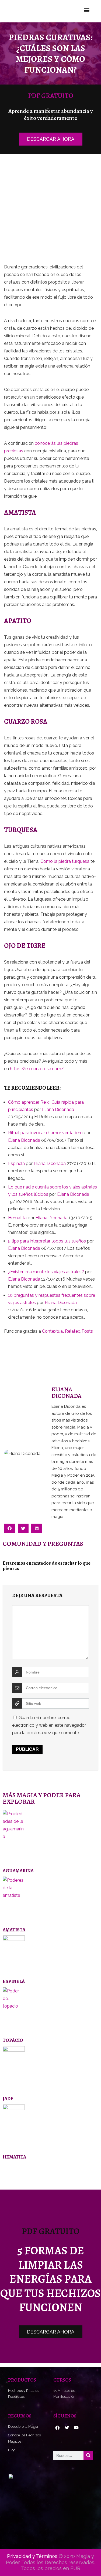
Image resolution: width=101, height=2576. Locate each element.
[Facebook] (57, 2428)
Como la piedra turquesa (65, 861)
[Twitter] (67, 2428)
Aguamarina (18, 1871)
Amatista (14, 1930)
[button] (87, 10)
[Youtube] (76, 2428)
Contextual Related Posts (67, 1331)
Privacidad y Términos (32, 2556)
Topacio (13, 2040)
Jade (8, 2099)
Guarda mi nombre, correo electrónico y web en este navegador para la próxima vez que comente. (49, 1725)
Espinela (14, 1981)
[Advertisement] (50, 211)
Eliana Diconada (58, 1109)
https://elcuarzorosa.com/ (37, 1069)
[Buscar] (88, 2455)
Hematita (14, 2157)
